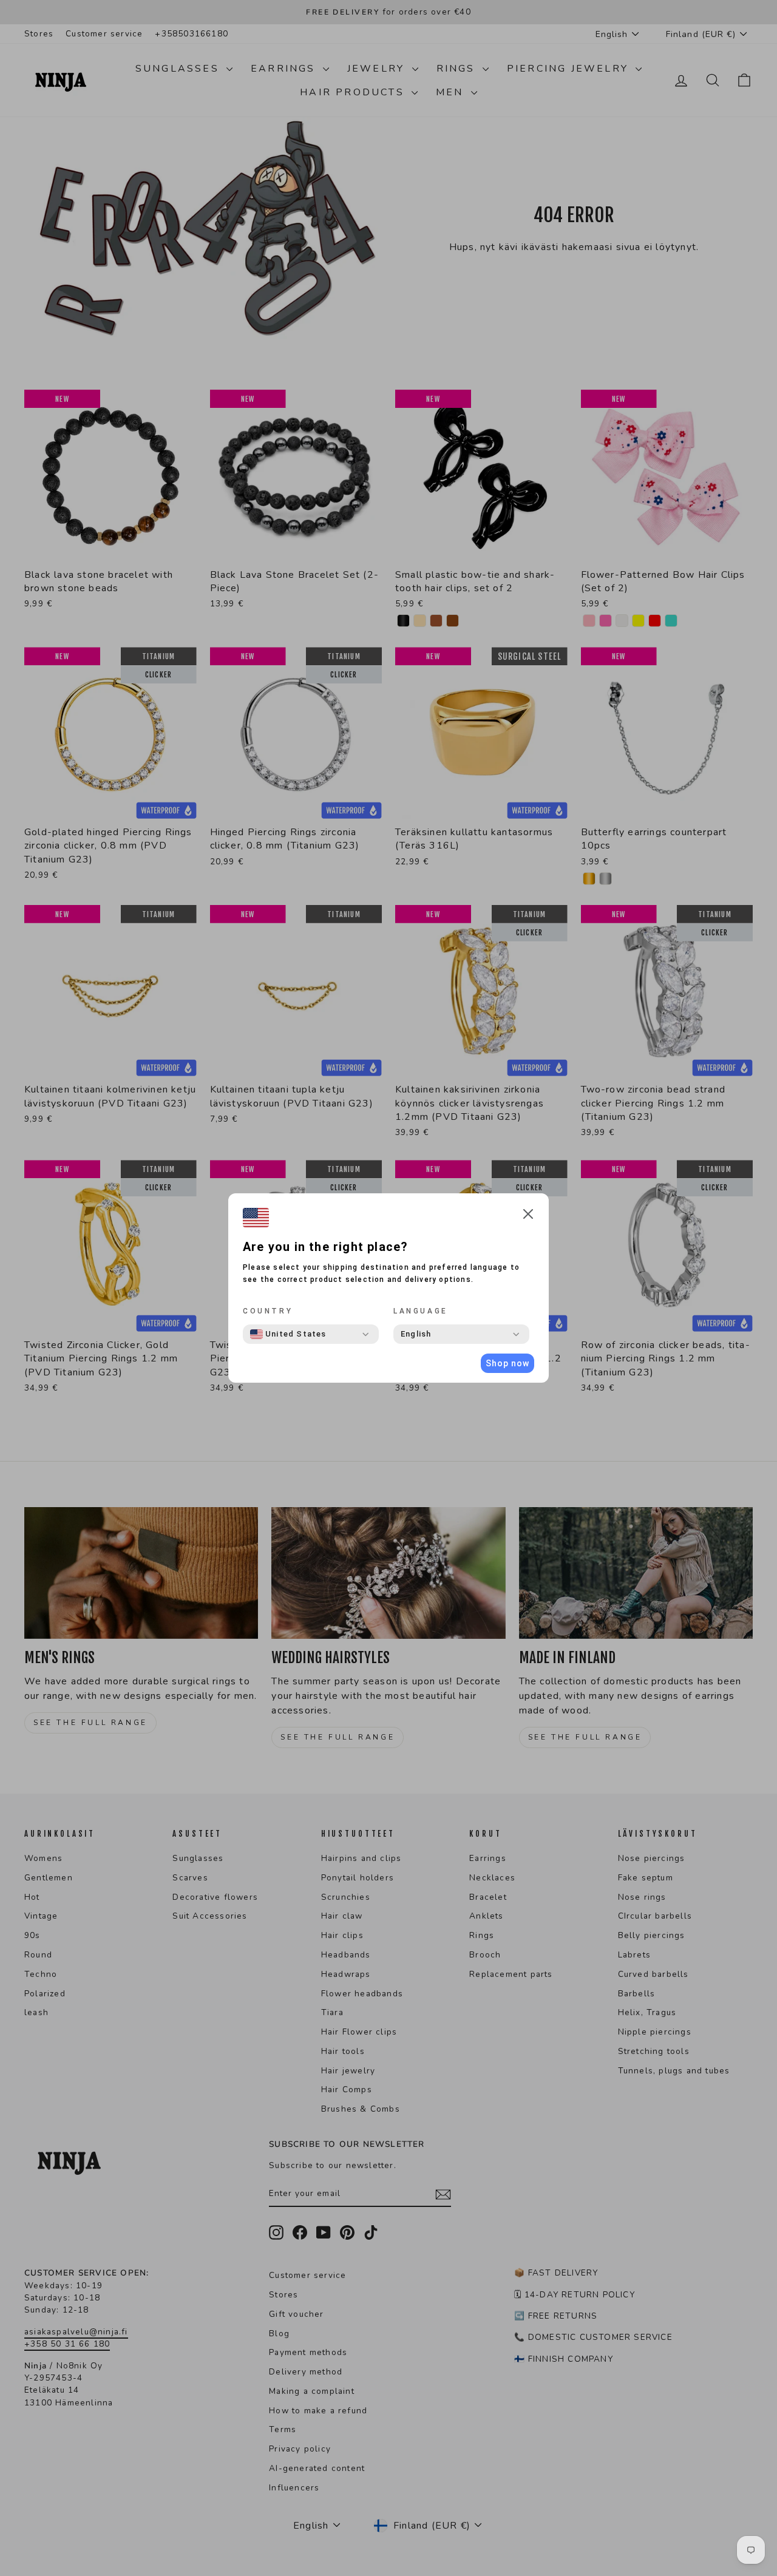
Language (421, 1311)
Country (268, 1311)
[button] (528, 1216)
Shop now (507, 1363)
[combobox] (288, 1334)
